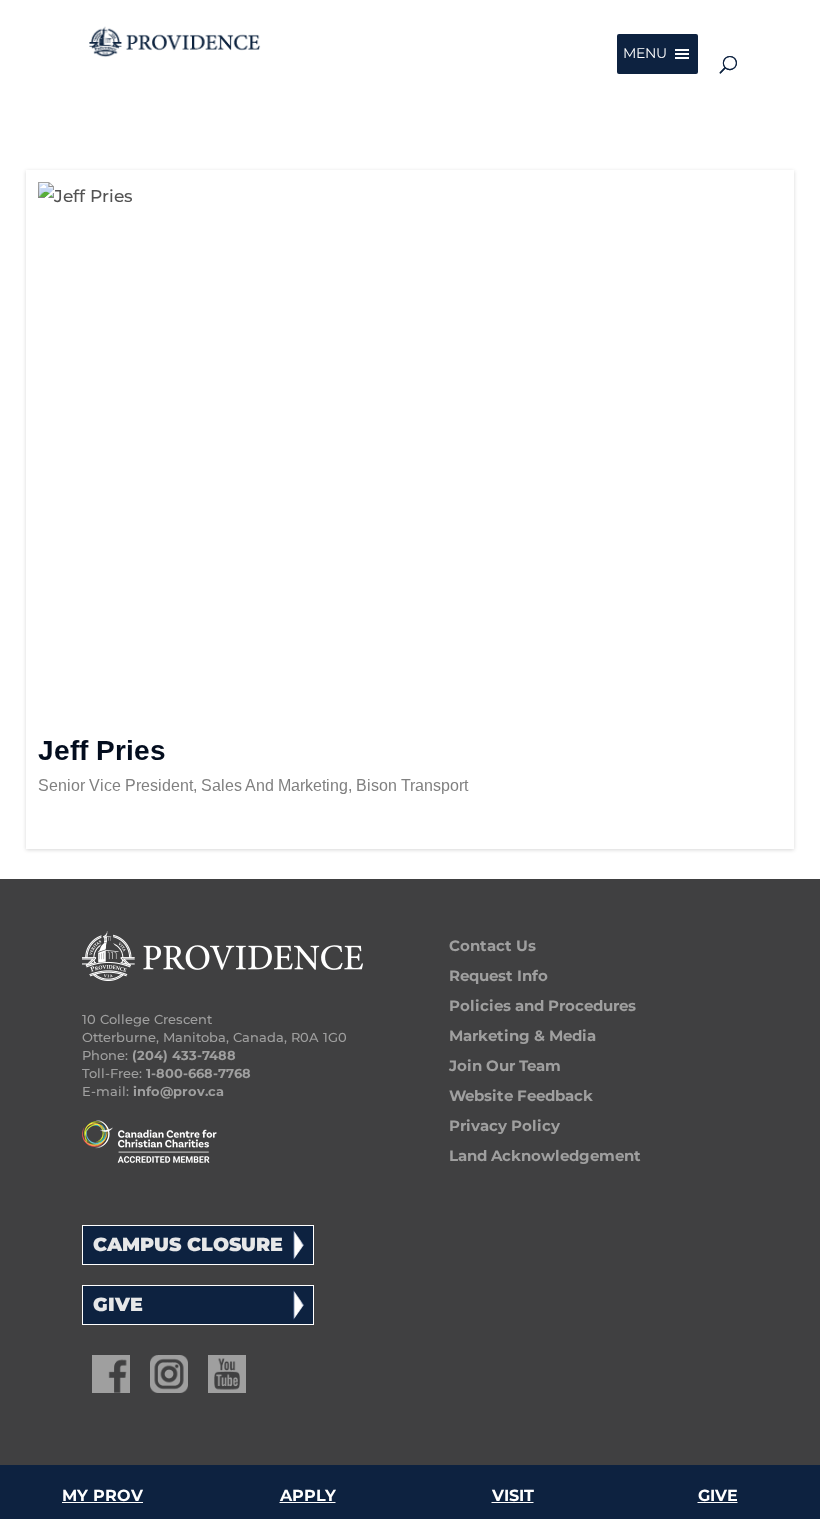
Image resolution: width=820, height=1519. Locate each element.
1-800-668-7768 (198, 1073)
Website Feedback (521, 1095)
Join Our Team (505, 1065)
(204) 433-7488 (184, 1055)
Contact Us (492, 945)
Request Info (498, 975)
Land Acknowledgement (545, 1155)
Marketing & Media (522, 1035)
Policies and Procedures (542, 1005)
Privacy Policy (504, 1125)
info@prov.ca (178, 1091)
